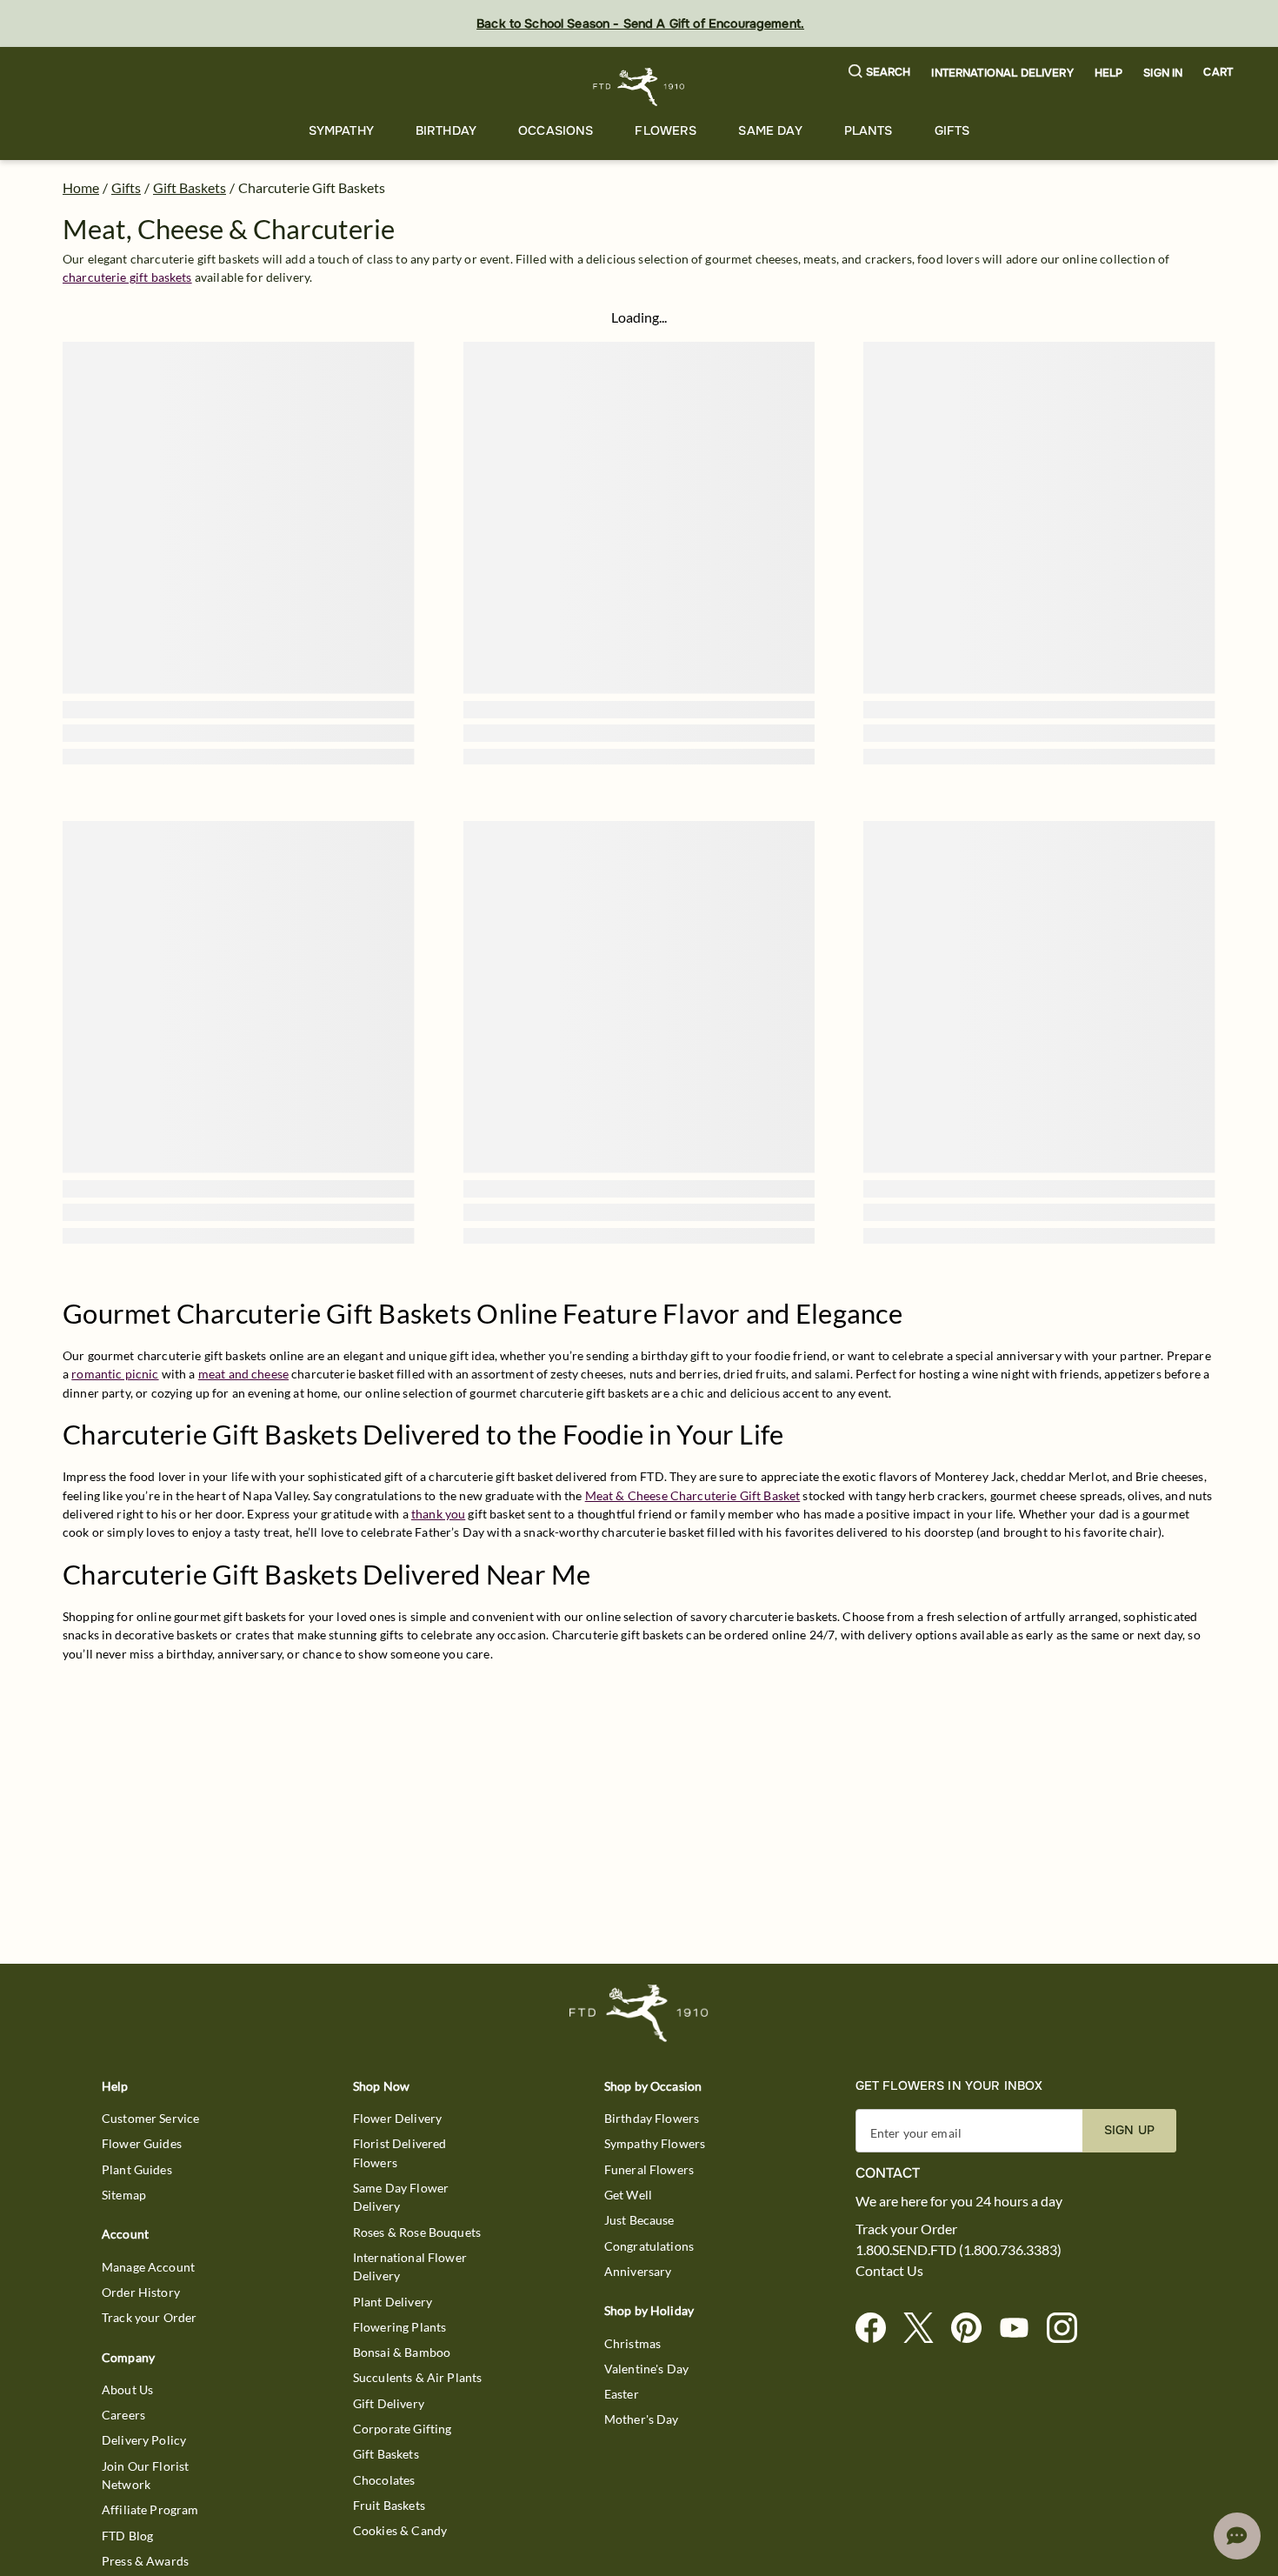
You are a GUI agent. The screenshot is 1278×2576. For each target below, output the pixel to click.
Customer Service (150, 2118)
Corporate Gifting (403, 2429)
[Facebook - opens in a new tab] (878, 2329)
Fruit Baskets (389, 2505)
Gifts (952, 130)
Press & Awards (145, 2561)
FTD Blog (127, 2536)
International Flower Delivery (410, 2266)
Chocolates (384, 2480)
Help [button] (1109, 73)
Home (81, 187)
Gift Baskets (190, 187)
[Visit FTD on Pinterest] (973, 2329)
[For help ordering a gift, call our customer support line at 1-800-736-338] (639, 87)
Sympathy (341, 130)
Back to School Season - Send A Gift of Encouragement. (640, 23)
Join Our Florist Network (145, 2475)
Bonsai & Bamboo (402, 2352)
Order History (141, 2292)
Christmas (632, 2343)
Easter (622, 2394)
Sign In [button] (1163, 73)
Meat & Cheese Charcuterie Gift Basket (693, 1495)
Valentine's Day (646, 2369)
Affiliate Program (150, 2509)
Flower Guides (142, 2143)
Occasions (556, 130)
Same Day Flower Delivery (401, 2197)
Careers (123, 2415)
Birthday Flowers (652, 2118)
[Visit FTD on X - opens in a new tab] (925, 2329)
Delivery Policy (144, 2440)
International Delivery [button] (1002, 73)
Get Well (628, 2195)
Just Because (639, 2220)
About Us (127, 2389)
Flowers (666, 130)
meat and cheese (243, 1374)
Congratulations (649, 2246)
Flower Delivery (397, 2118)
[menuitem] (341, 131)
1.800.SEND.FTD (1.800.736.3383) (958, 2250)
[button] (880, 73)
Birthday (446, 130)
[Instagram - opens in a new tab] (1069, 2329)
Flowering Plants (399, 2327)
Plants (869, 130)
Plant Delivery (393, 2302)
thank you (438, 1514)
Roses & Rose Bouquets (417, 2232)
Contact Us (889, 2271)
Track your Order (149, 2317)
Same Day (770, 130)
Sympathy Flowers (655, 2143)
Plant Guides (137, 2169)
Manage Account (148, 2267)
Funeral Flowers (649, 2169)
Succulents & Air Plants (417, 2377)
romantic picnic (115, 1374)
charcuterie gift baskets (127, 277)
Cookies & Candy (400, 2530)
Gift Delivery (389, 2403)
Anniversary (638, 2271)
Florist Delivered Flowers (400, 2152)
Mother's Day (642, 2419)
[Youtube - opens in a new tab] (1021, 2329)
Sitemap (124, 2195)
